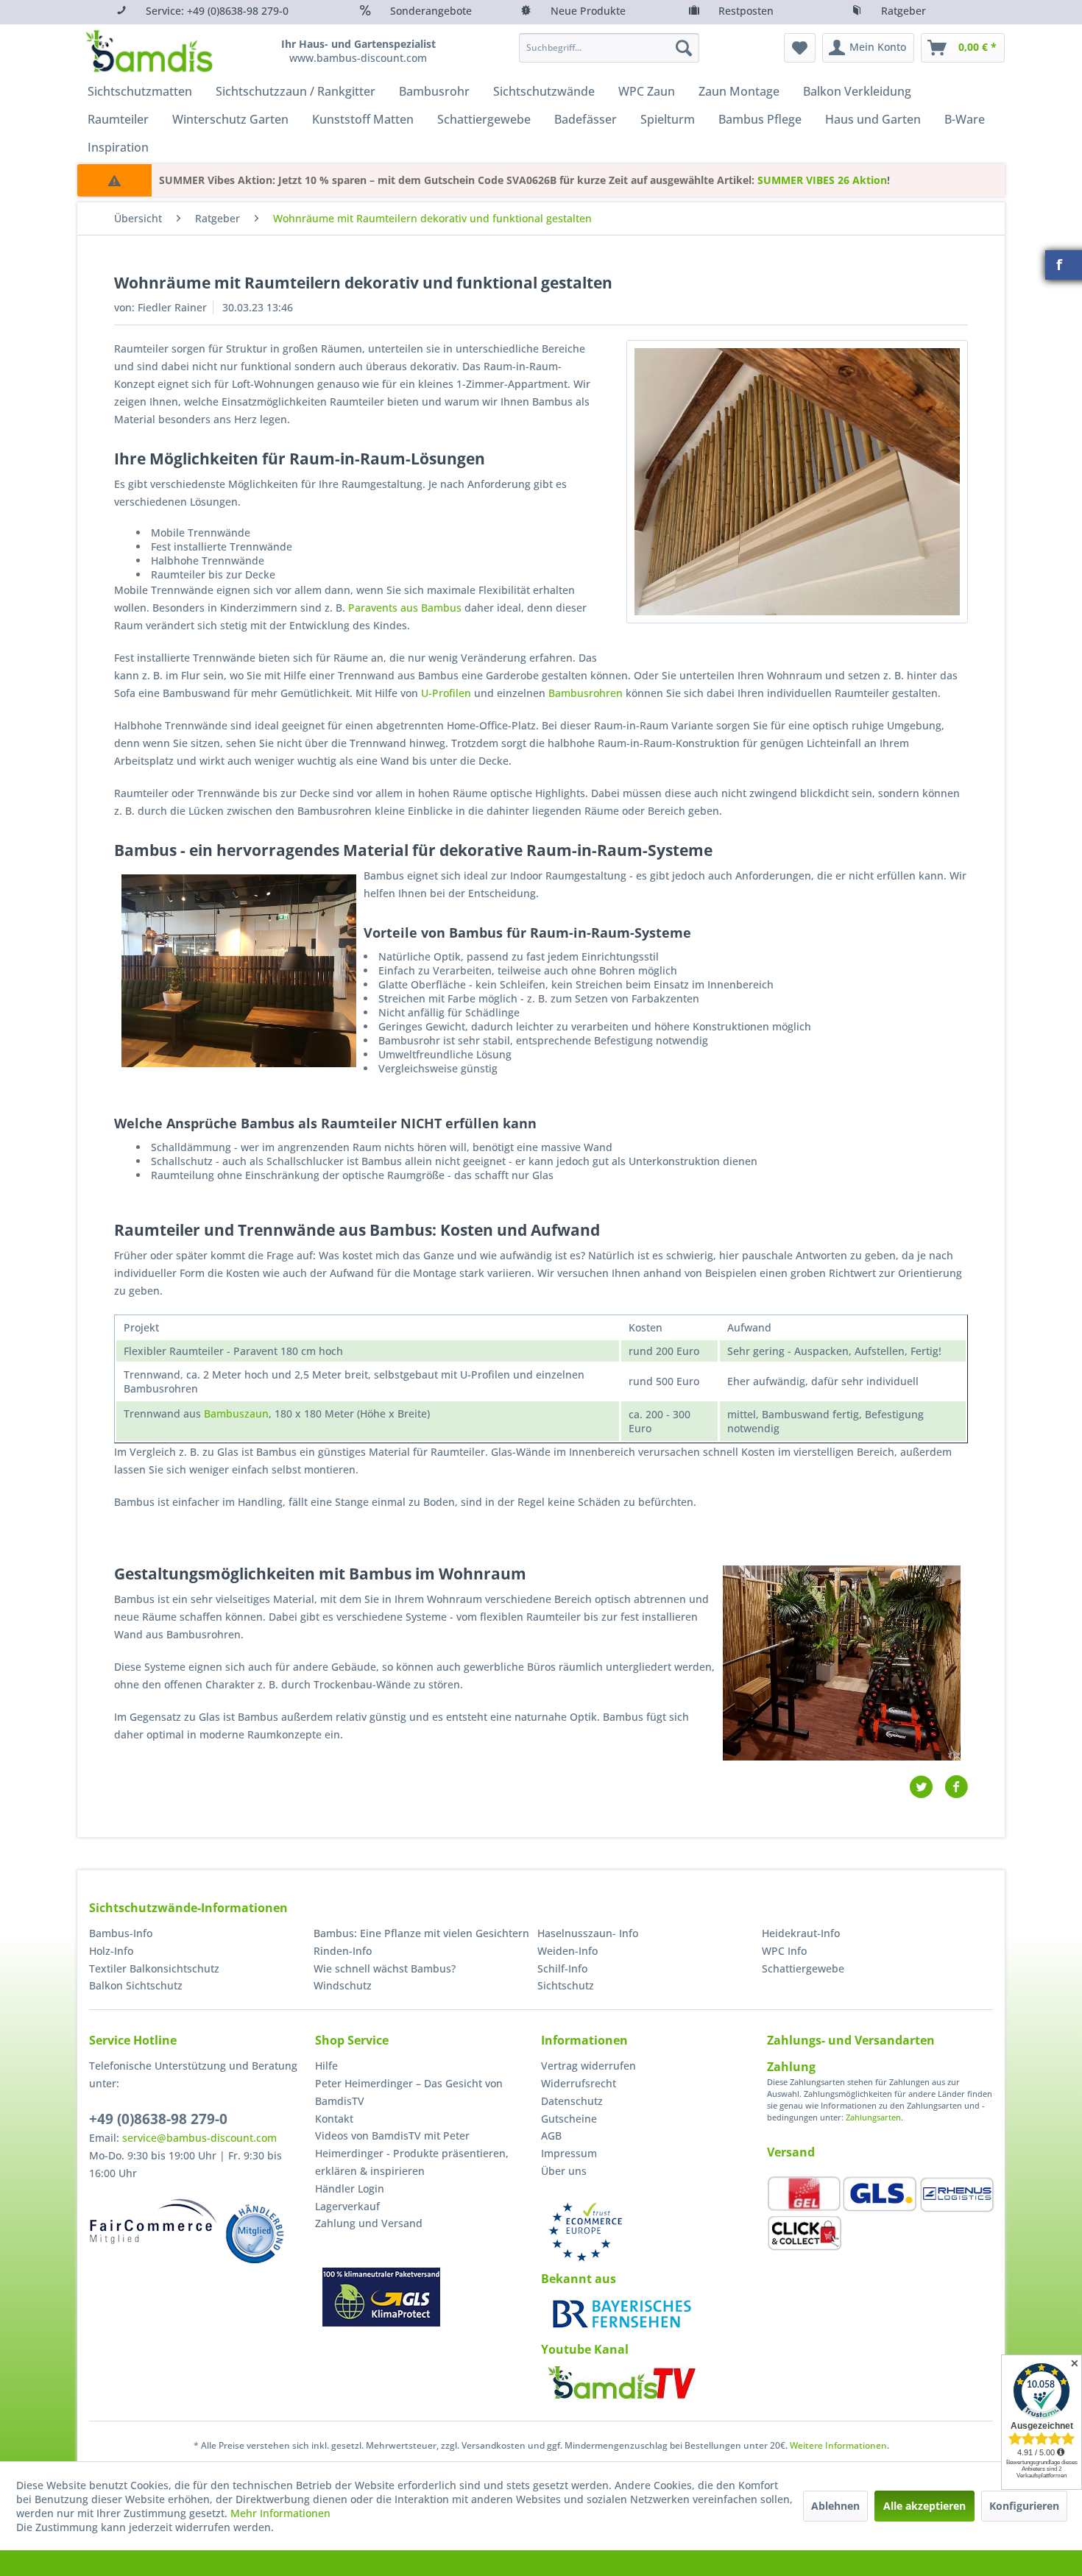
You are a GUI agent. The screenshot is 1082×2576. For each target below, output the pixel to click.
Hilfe (326, 2066)
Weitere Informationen (838, 2445)
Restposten (746, 11)
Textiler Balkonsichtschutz (154, 1968)
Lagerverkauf (347, 2206)
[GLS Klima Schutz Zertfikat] (381, 2297)
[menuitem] (609, 48)
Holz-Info (111, 1951)
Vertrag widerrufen (588, 2066)
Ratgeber (904, 11)
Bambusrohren (586, 693)
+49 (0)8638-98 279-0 (158, 2119)
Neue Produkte (588, 11)
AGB (551, 2136)
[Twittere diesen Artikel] (927, 1787)
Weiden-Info (567, 1951)
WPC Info (784, 1951)
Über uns (564, 2171)
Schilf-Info (562, 1968)
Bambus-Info (121, 1933)
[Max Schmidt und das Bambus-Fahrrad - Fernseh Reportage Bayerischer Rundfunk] (622, 2314)
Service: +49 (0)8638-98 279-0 (217, 11)
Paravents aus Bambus (405, 608)
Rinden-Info (343, 1951)
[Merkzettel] (800, 48)
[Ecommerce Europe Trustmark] (585, 2232)
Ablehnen (835, 2506)
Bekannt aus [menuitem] (579, 2279)
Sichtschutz (566, 1985)
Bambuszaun (236, 1413)
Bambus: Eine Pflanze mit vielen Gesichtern (421, 1933)
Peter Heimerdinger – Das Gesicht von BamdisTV (409, 2092)
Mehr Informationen (280, 2513)
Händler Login (350, 2188)
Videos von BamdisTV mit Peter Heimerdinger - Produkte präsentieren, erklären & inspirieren (412, 2153)
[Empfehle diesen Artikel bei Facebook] (956, 1787)
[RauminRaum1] (797, 482)
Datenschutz (572, 2101)
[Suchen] (684, 48)
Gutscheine (569, 2119)
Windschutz (343, 1985)
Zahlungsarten (873, 2117)
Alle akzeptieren (924, 2506)
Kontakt (334, 2119)
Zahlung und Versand (369, 2223)
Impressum (569, 2153)
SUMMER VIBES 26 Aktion (822, 180)
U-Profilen (446, 693)
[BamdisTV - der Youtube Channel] (622, 2382)
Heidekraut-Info (801, 1933)
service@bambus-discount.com (199, 2138)
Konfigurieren (1024, 2506)
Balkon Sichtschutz (136, 1985)
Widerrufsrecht (579, 2083)
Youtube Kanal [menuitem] (585, 2349)
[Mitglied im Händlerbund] (255, 2234)
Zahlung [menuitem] (791, 2067)
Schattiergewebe (803, 1968)
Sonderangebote (431, 11)
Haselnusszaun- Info (588, 1933)
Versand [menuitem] (791, 2152)
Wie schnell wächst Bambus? (385, 1968)
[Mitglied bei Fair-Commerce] (153, 2221)
